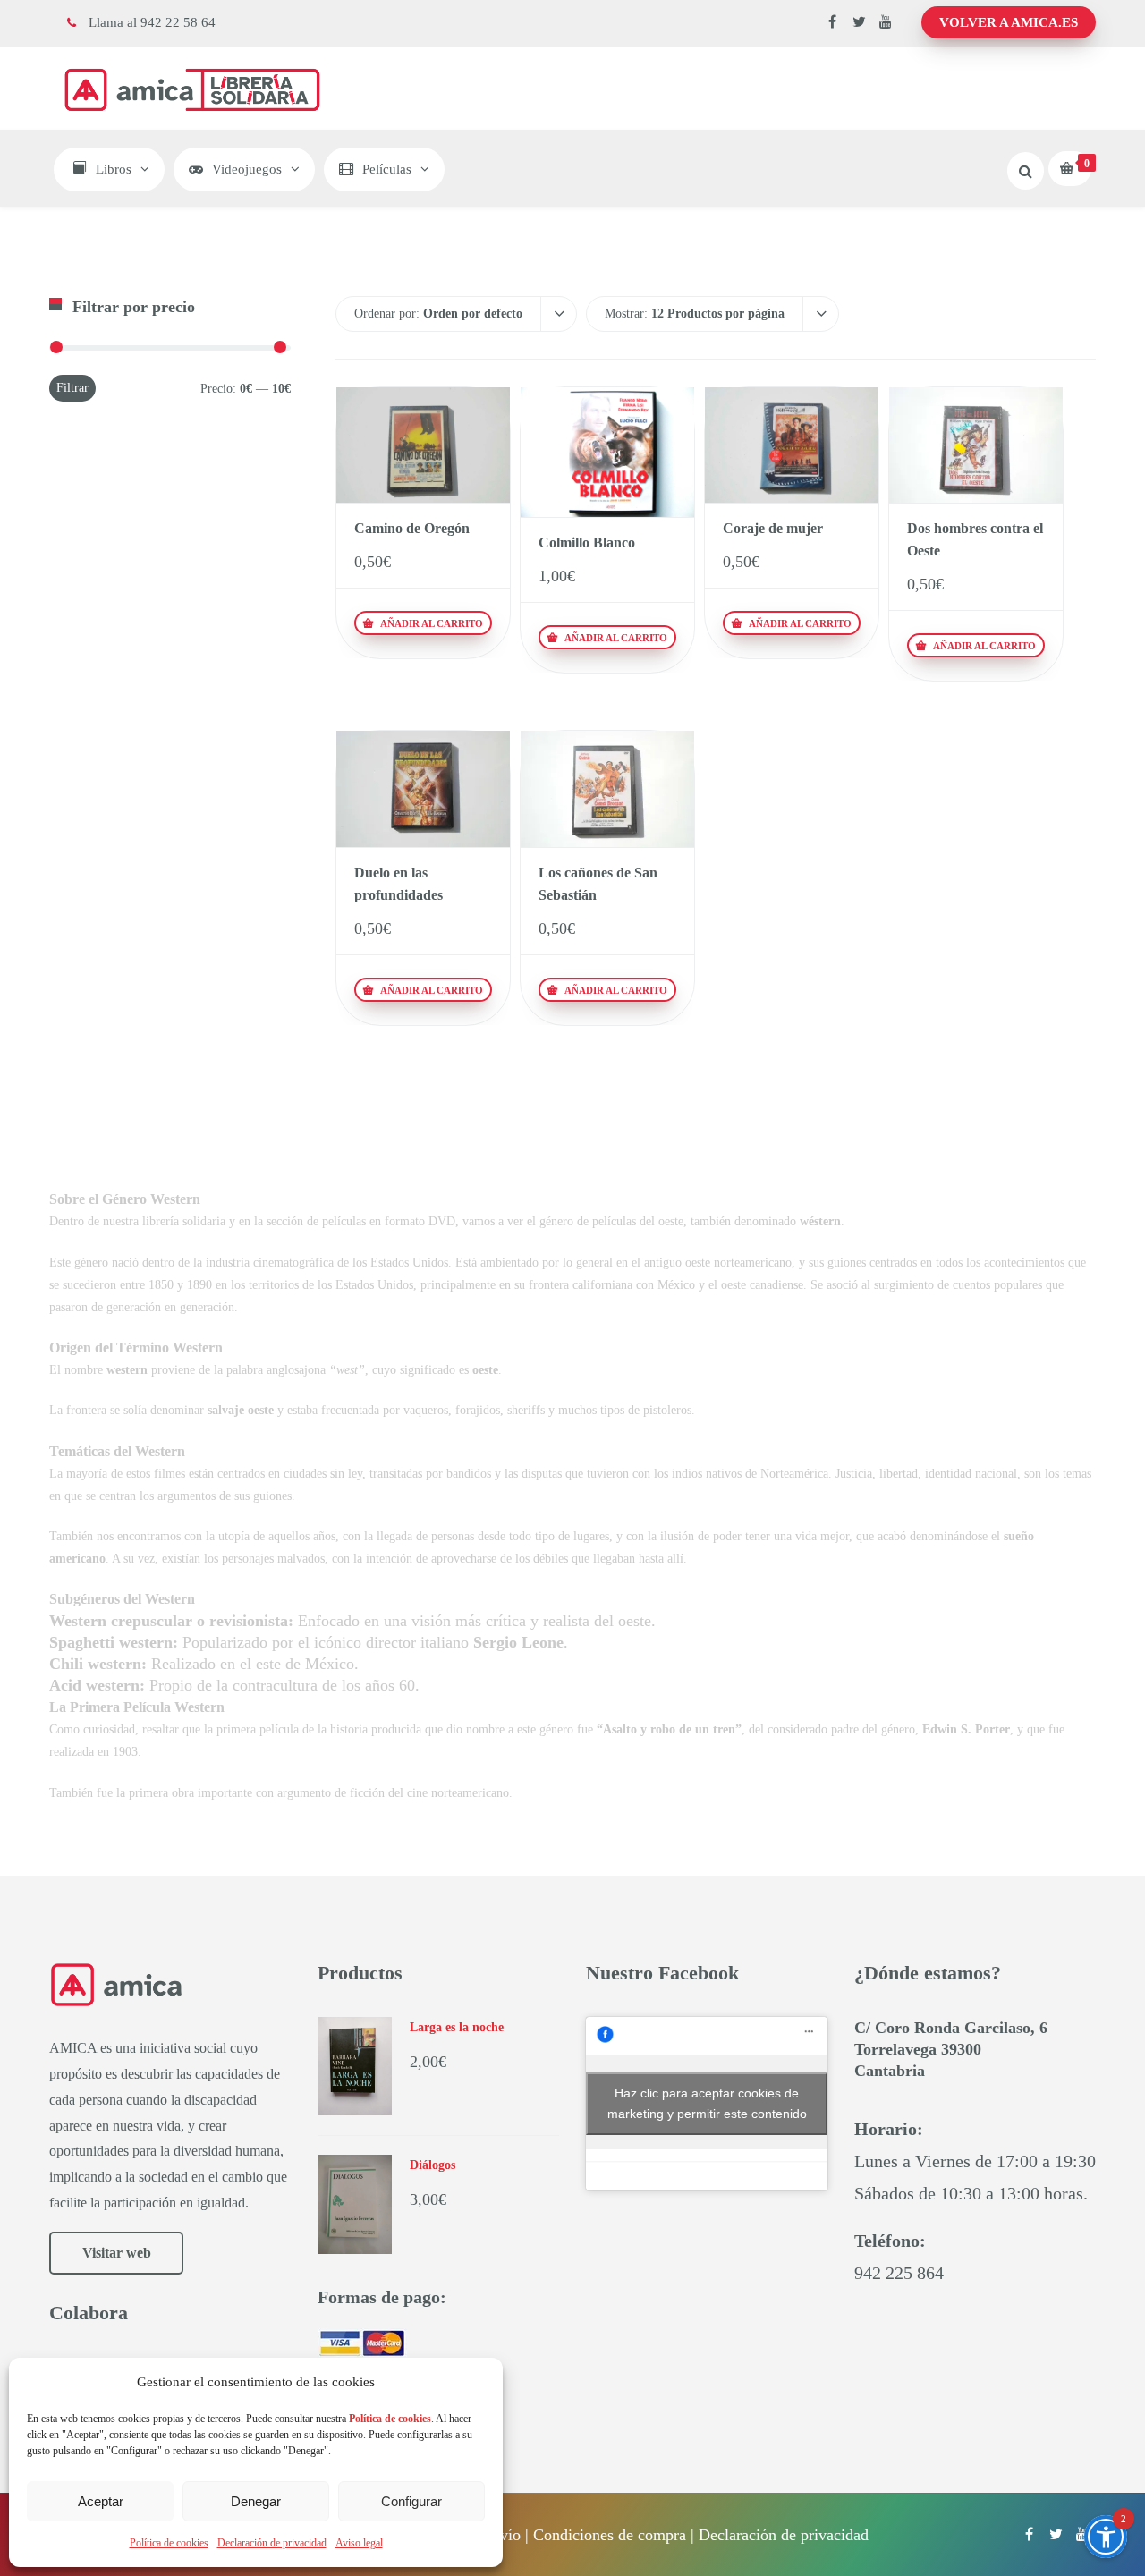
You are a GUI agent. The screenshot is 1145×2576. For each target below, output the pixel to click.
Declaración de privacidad (272, 2543)
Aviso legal (359, 2543)
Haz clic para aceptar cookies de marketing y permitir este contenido (707, 2103)
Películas (387, 169)
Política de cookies (169, 2543)
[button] (1106, 2537)
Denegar (256, 2501)
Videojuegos (247, 169)
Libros (114, 169)
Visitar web (117, 2253)
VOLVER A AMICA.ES (1009, 22)
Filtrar (72, 388)
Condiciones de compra (610, 2535)
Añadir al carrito (430, 623)
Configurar (411, 2501)
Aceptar (101, 2501)
